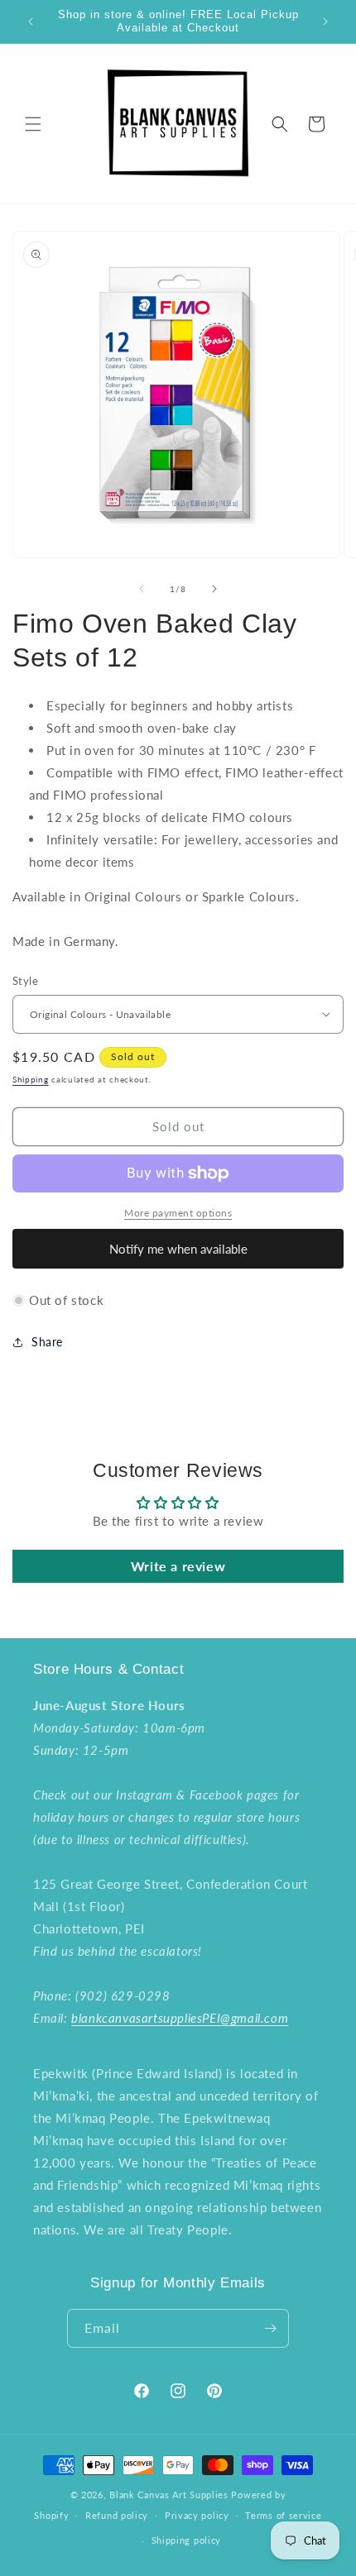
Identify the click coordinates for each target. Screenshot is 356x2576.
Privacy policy (197, 2515)
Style (25, 981)
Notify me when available (178, 1249)
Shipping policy (187, 2540)
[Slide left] (142, 589)
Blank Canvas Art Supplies (169, 2495)
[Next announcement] (325, 22)
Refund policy (117, 2515)
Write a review (178, 1566)
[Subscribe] (270, 2328)
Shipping (31, 1079)
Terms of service (283, 2515)
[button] (33, 124)
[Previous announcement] (31, 22)
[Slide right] (214, 589)
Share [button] (47, 1342)
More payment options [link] (178, 1213)
